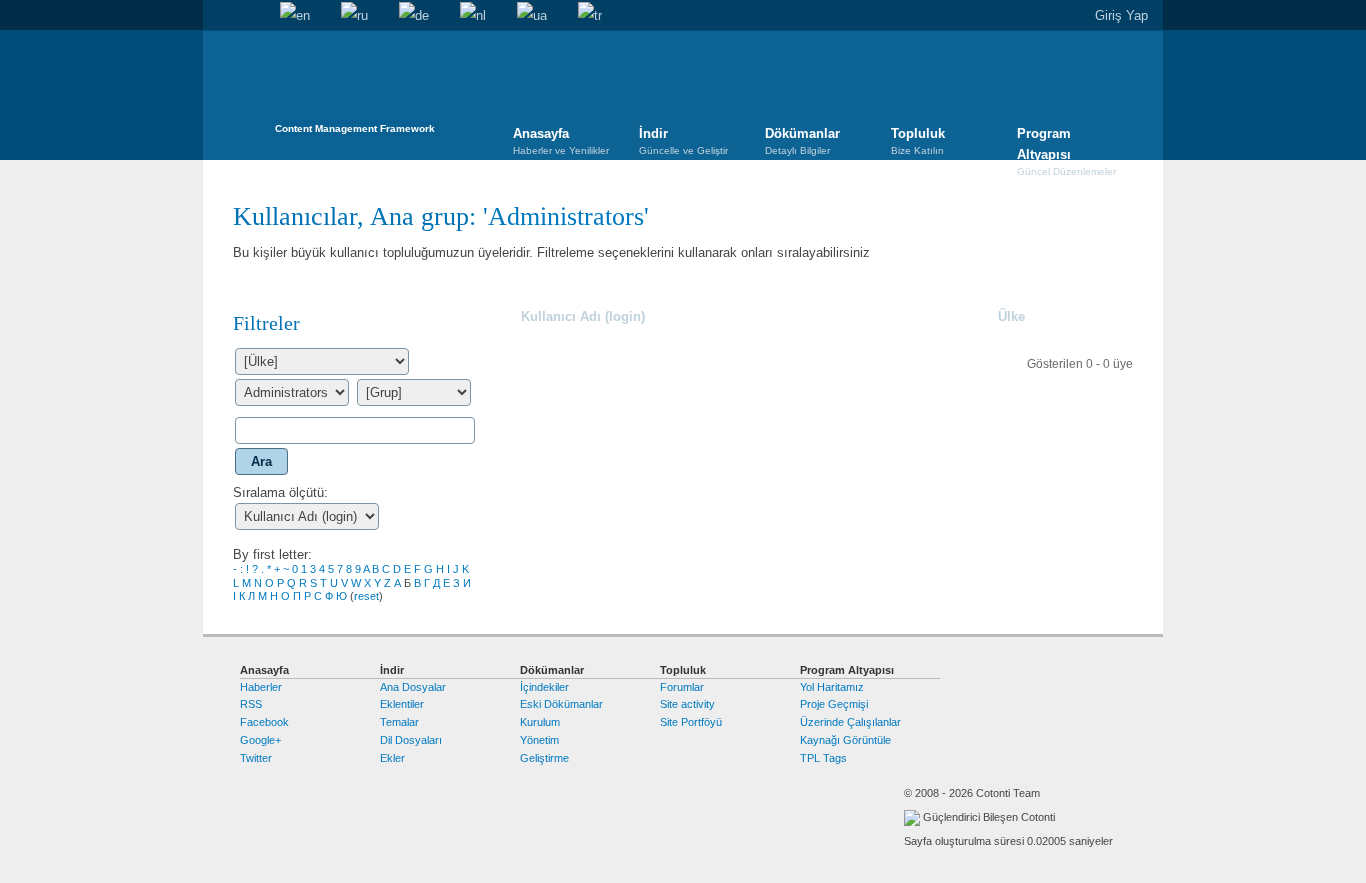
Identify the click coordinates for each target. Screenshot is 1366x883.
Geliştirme (544, 758)
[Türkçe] (590, 16)
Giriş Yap (1121, 15)
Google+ (260, 740)
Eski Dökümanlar (561, 704)
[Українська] (532, 16)
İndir (683, 141)
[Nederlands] (473, 16)
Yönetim (539, 740)
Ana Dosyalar (413, 687)
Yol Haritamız (832, 687)
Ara (249, 16)
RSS (251, 704)
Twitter (256, 758)
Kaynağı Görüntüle (845, 740)
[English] (295, 16)
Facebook (264, 722)
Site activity (687, 704)
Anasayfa (218, 16)
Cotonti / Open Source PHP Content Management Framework (355, 89)
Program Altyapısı (1066, 144)
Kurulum (540, 722)
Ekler (392, 758)
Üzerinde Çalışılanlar (850, 722)
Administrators (566, 216)
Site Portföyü (691, 722)
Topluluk (918, 141)
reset (366, 596)
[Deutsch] (414, 16)
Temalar (399, 722)
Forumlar (682, 687)
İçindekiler (544, 687)
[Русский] (354, 16)
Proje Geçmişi (834, 704)
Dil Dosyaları (411, 740)
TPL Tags (823, 758)
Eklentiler (402, 704)
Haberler (261, 687)
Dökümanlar (802, 141)
